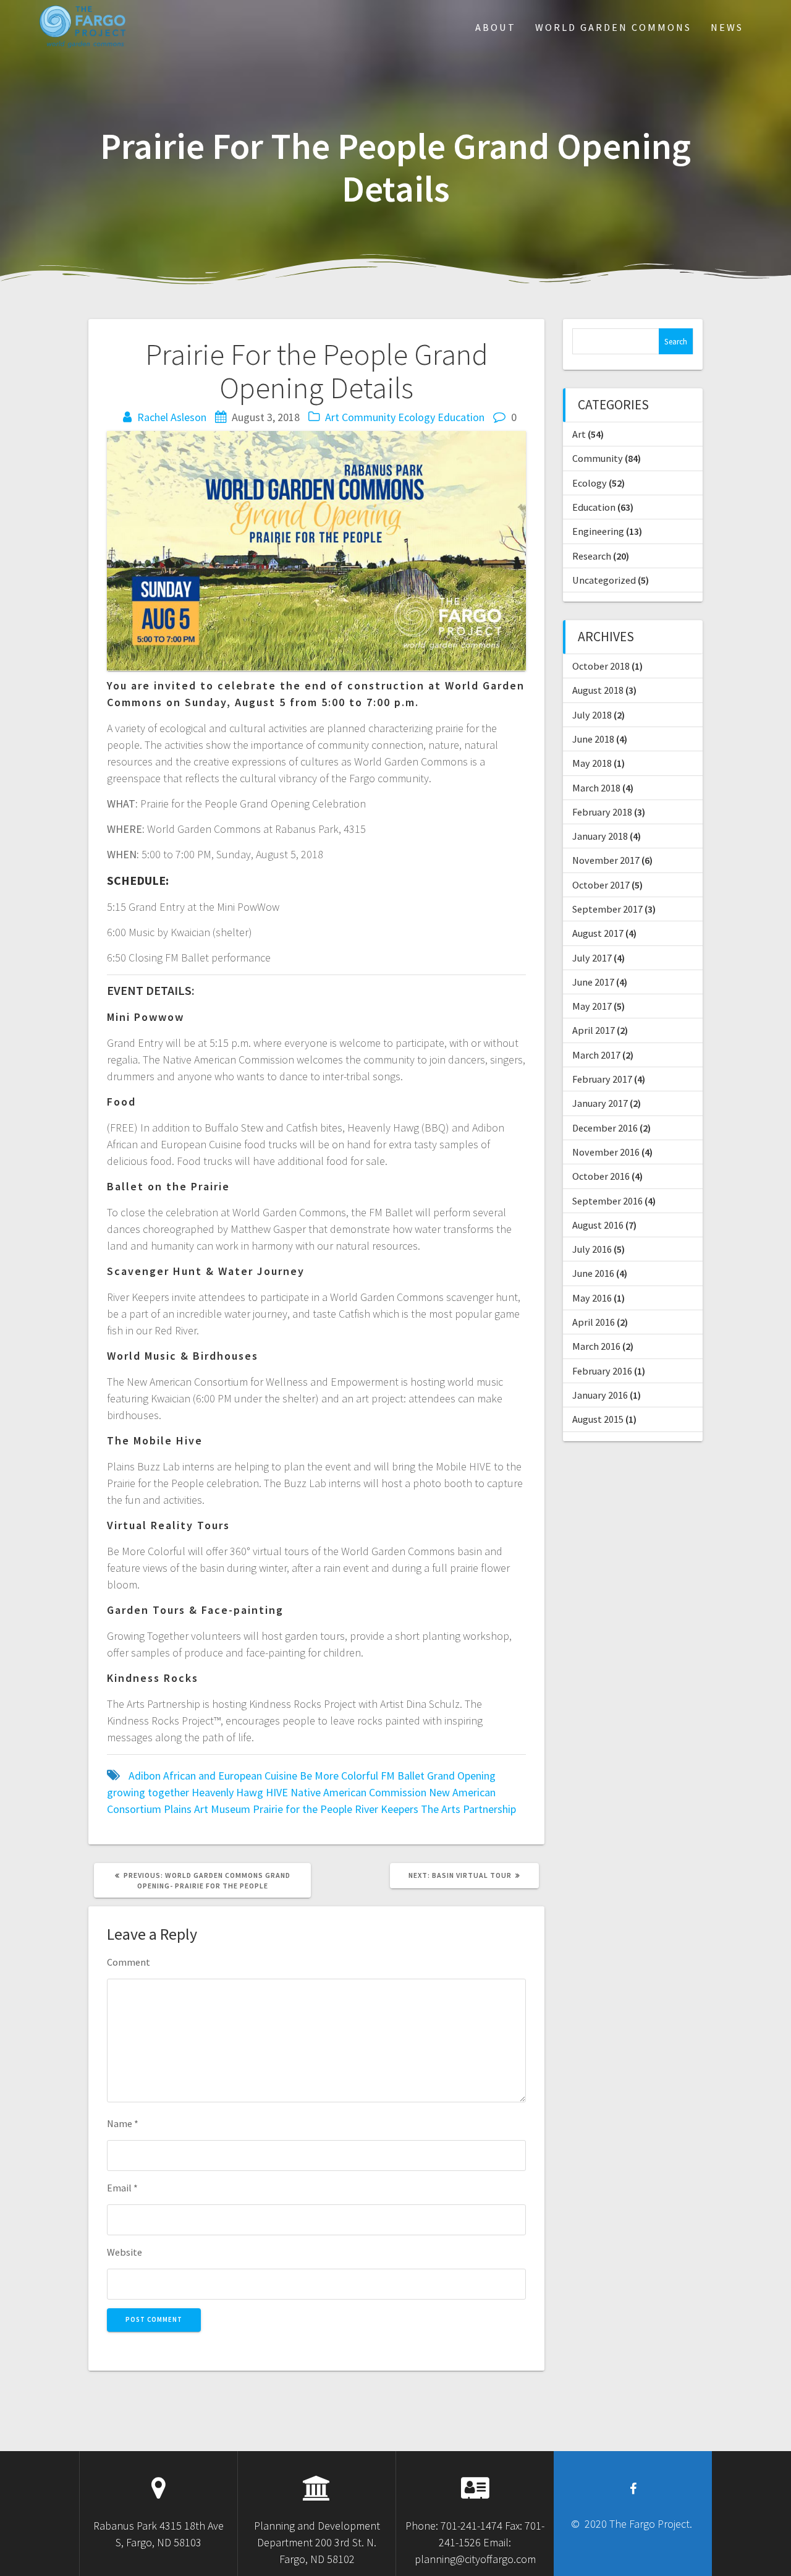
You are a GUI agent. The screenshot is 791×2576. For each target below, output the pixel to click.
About (496, 27)
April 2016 (594, 1322)
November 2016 (606, 1152)
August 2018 (598, 690)
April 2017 (594, 1030)
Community (369, 417)
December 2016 (605, 1128)
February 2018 (602, 812)
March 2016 (596, 1346)
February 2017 (602, 1079)
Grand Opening (461, 1776)
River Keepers (387, 1809)
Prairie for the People (302, 1809)
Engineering (598, 531)
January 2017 (600, 1103)
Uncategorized (604, 580)
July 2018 (592, 715)
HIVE (277, 1792)
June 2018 (593, 739)
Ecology (417, 417)
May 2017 (592, 1006)
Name (123, 2123)
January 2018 (600, 836)
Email (122, 2188)
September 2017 (607, 909)
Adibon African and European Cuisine (213, 1776)
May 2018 (592, 763)
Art (332, 417)
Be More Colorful (339, 1776)
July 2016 (592, 1249)
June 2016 (593, 1273)
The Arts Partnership (468, 1809)
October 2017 (601, 885)
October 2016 (601, 1176)
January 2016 (600, 1395)
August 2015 (598, 1419)
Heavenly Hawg (227, 1792)
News (727, 27)
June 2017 (593, 982)
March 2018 (596, 788)
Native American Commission (358, 1792)
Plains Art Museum (207, 1809)
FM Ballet (403, 1776)
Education (461, 417)
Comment (129, 1962)
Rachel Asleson (172, 417)
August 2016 (598, 1225)
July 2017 (592, 958)
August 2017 (598, 933)
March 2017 (596, 1055)
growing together (148, 1792)
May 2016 (592, 1298)
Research (592, 556)
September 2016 (607, 1201)
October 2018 (601, 666)
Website (125, 2252)
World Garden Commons (613, 27)
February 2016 (602, 1371)
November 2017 (606, 860)
